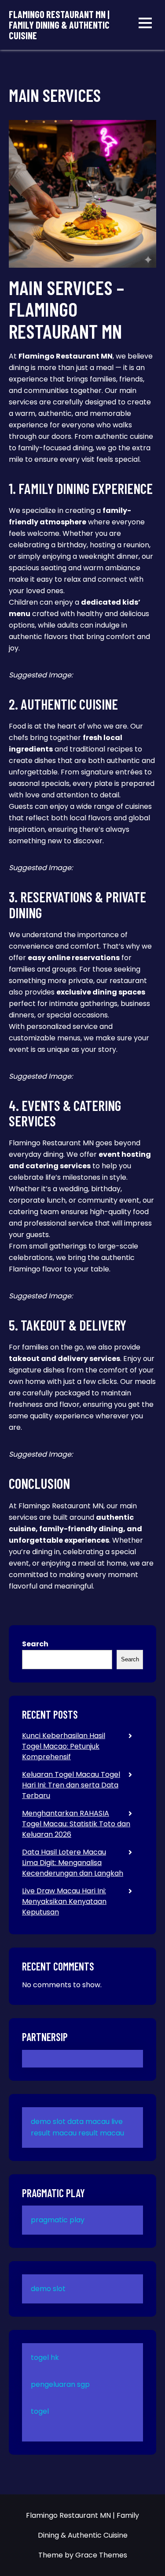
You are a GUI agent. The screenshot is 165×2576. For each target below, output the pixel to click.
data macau (88, 2122)
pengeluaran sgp (60, 2384)
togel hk (45, 2357)
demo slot (48, 2122)
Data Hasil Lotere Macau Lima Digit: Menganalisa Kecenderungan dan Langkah (73, 1863)
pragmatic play (58, 2220)
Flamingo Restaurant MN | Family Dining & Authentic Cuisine (59, 25)
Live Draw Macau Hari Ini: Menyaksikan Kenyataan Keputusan (64, 1901)
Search (35, 1644)
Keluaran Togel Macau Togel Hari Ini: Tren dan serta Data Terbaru (71, 1785)
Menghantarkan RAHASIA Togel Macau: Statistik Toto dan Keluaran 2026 (76, 1824)
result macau (101, 2133)
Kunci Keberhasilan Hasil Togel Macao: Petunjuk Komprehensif (64, 1746)
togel (40, 2411)
